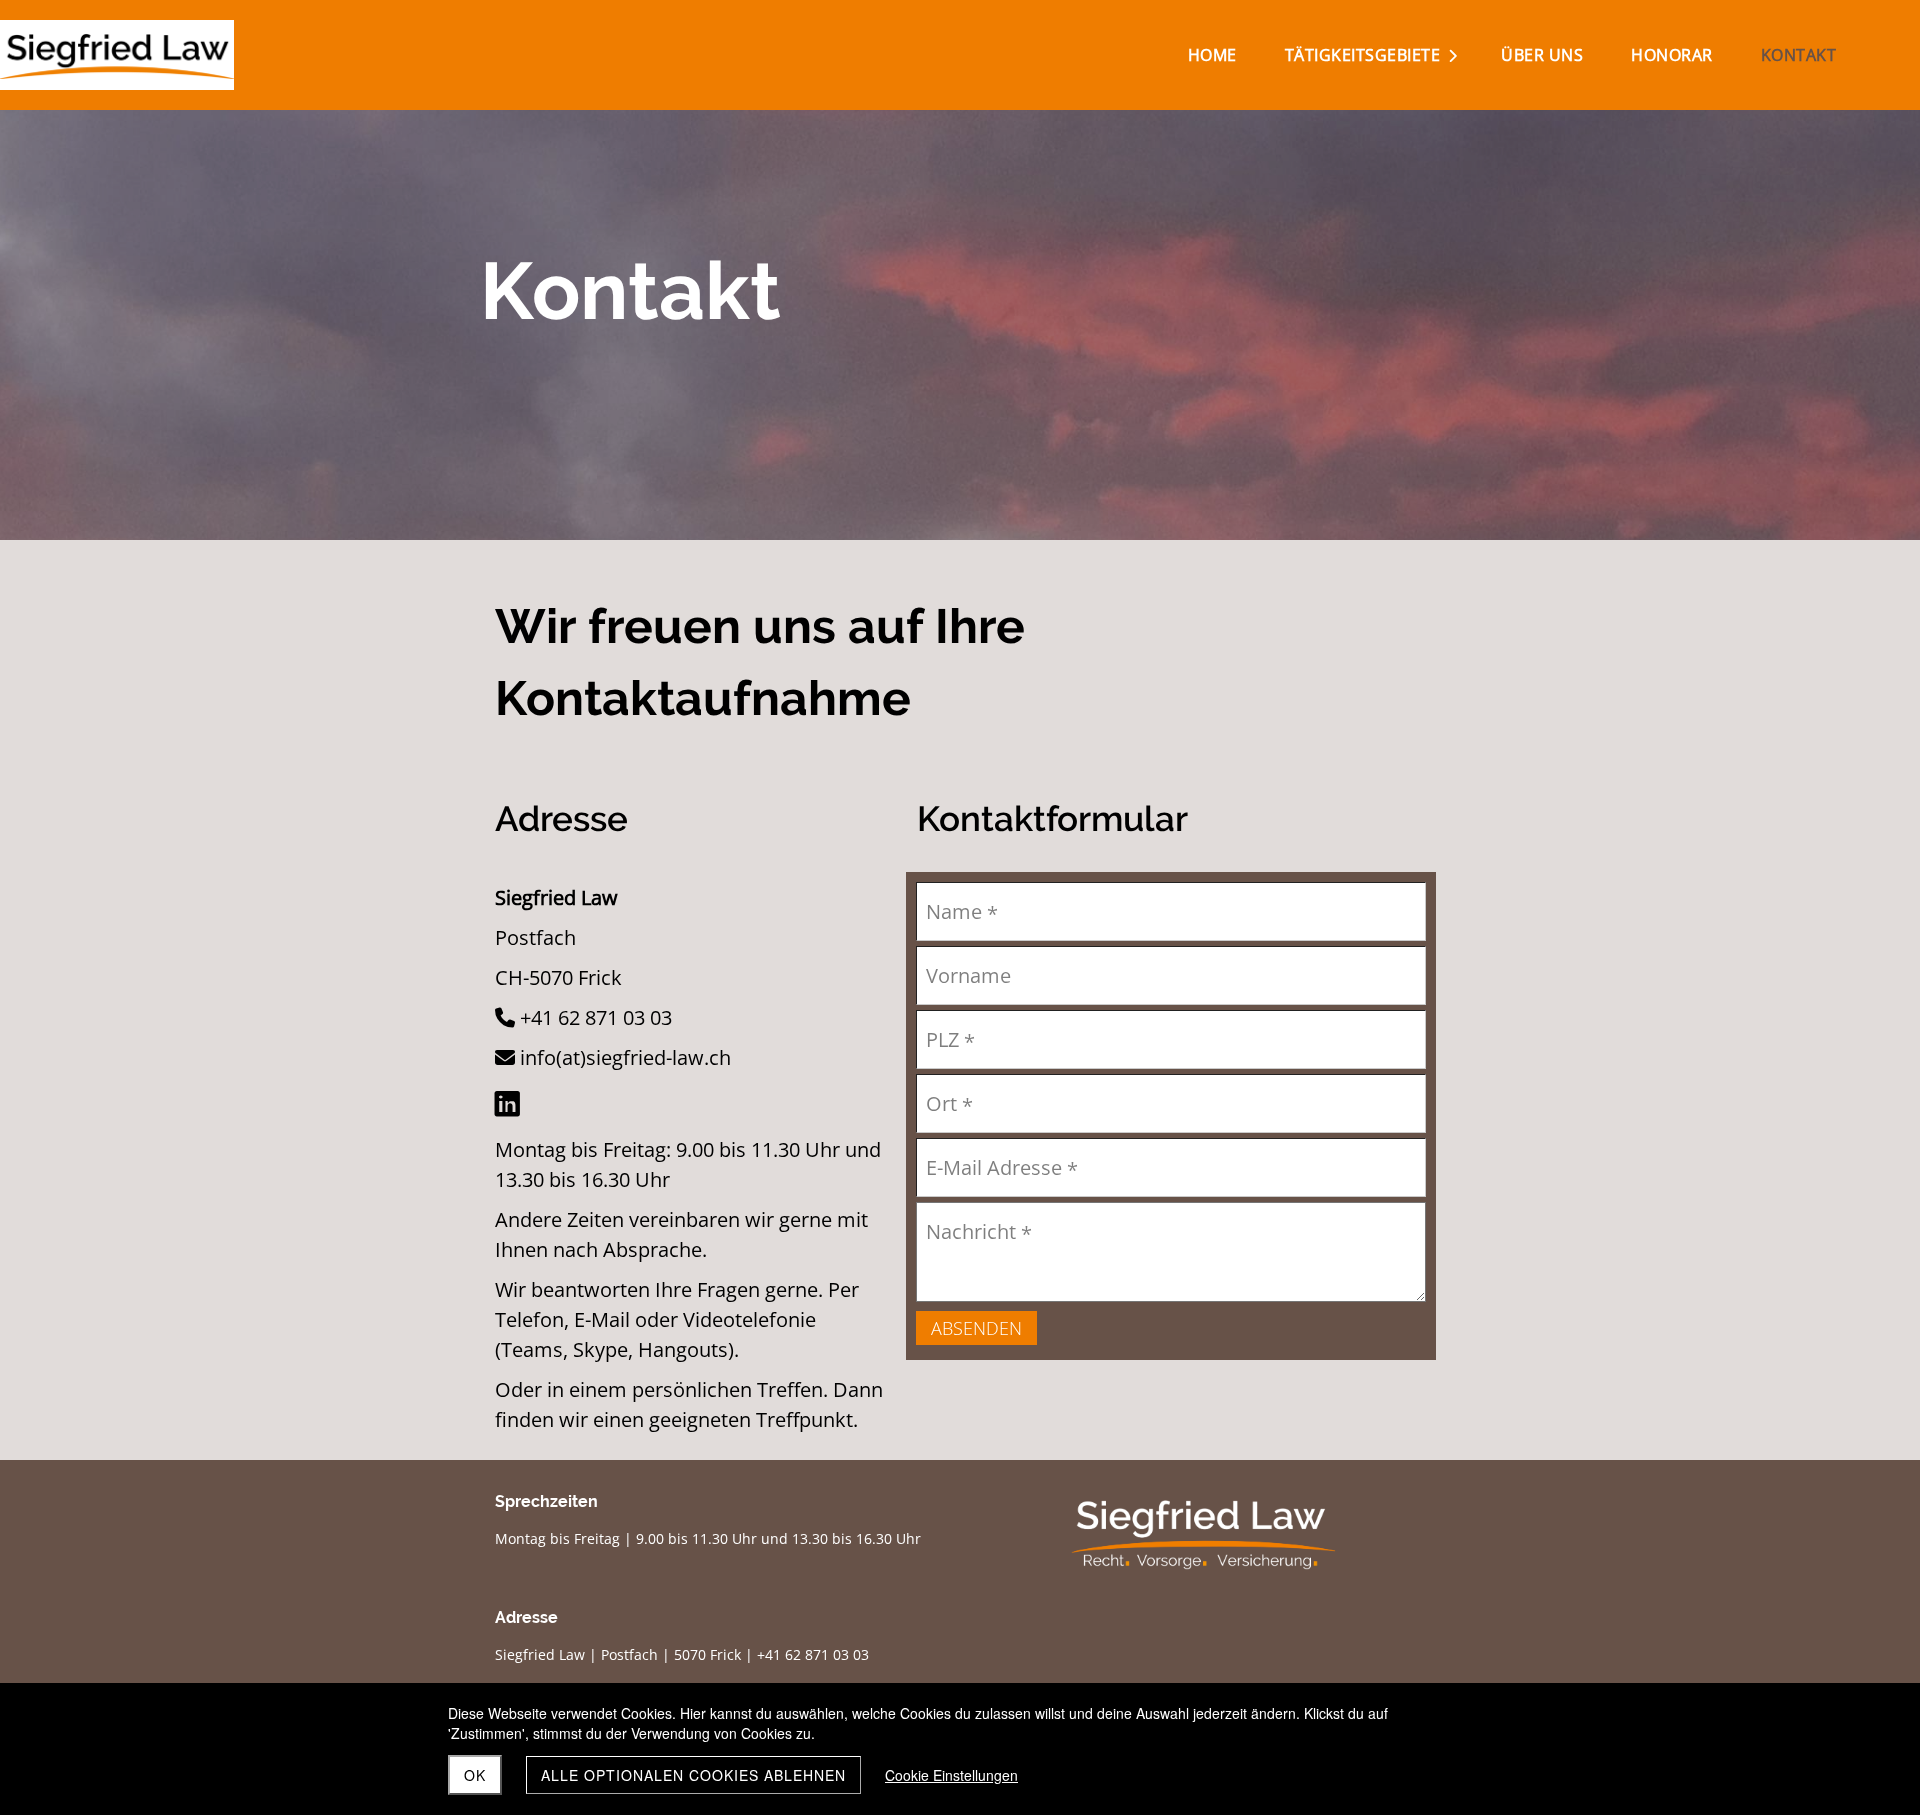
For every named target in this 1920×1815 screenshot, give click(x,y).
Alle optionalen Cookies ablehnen (693, 1775)
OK (475, 1775)
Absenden (976, 1328)
